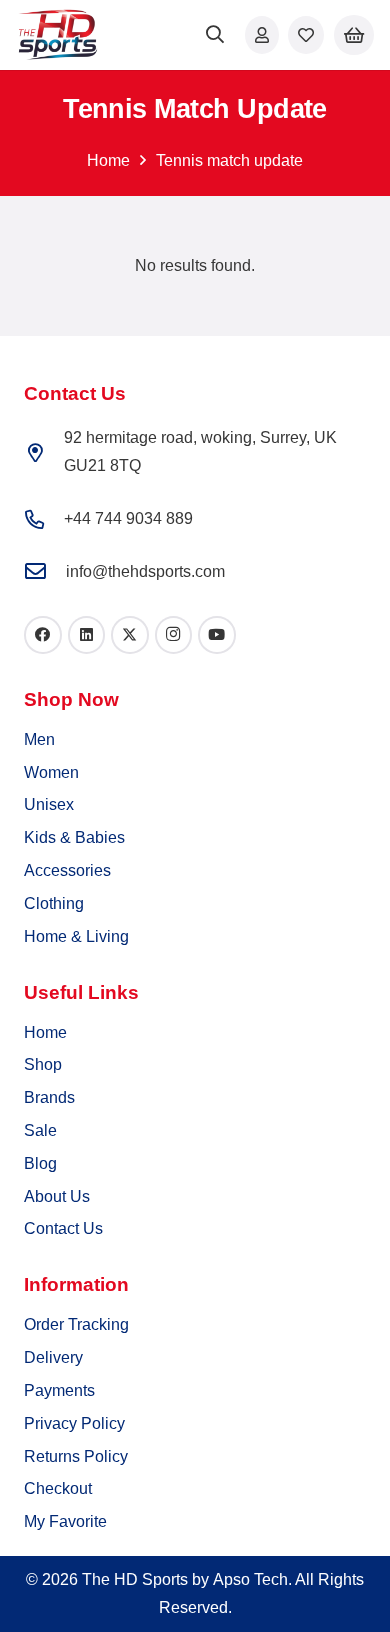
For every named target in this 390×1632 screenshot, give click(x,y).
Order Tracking (76, 1324)
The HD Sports (135, 1579)
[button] (216, 35)
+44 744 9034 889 (128, 518)
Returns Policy (76, 1456)
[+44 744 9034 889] (44, 519)
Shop (43, 1064)
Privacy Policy (74, 1423)
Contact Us (63, 1228)
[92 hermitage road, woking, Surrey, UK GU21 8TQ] (44, 452)
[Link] (262, 34)
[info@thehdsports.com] (45, 572)
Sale (40, 1130)
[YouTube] (217, 635)
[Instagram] (174, 635)
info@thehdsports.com (145, 571)
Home (108, 160)
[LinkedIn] (87, 635)
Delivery (53, 1357)
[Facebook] (43, 635)
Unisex (49, 804)
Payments (59, 1390)
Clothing (54, 903)
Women (51, 772)
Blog (40, 1163)
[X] (130, 635)
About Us (57, 1196)
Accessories (67, 870)
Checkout (58, 1488)
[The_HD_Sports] (57, 35)
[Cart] (354, 35)
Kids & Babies (74, 837)
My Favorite (65, 1521)
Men (39, 739)
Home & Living (76, 936)
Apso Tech (250, 1579)
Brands (49, 1097)
